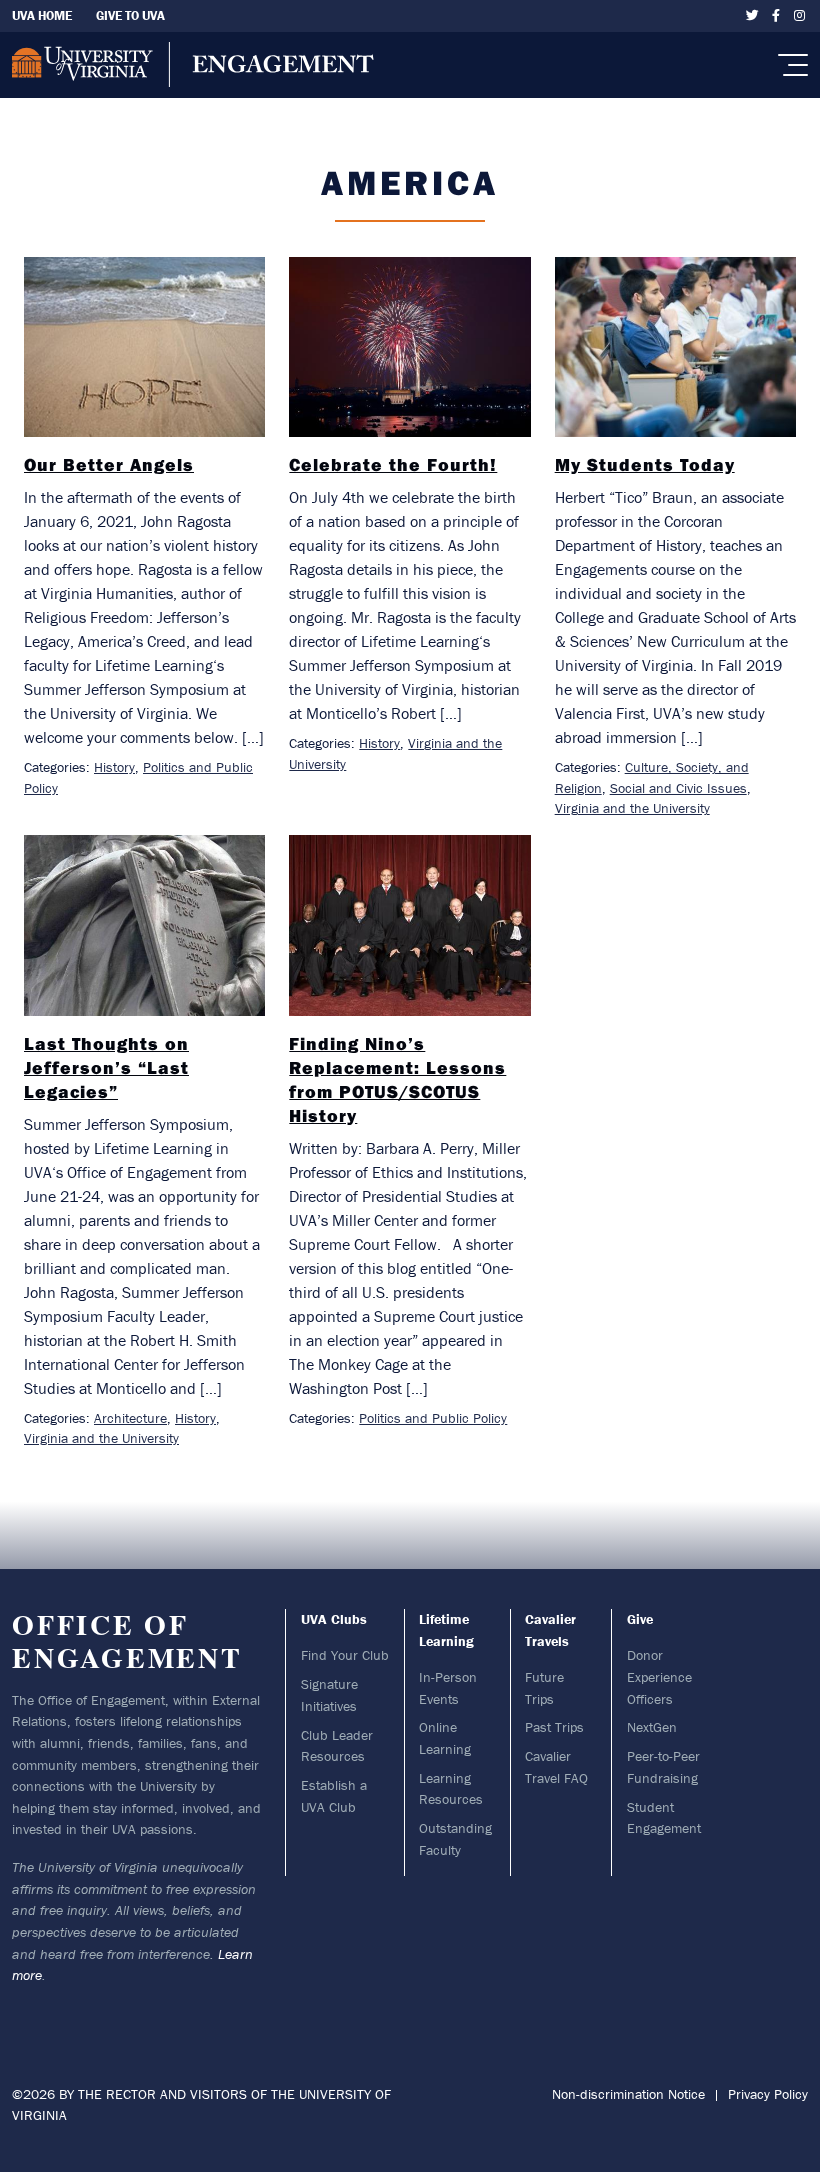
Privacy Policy (768, 2094)
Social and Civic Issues (678, 788)
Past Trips (554, 1727)
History (114, 767)
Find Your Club (345, 1655)
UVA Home (42, 15)
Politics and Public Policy (433, 1418)
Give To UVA (130, 15)
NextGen (652, 1727)
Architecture (130, 1418)
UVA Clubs (334, 1619)
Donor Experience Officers (659, 1676)
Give (640, 1619)
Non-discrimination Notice (628, 2094)
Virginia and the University (632, 808)
